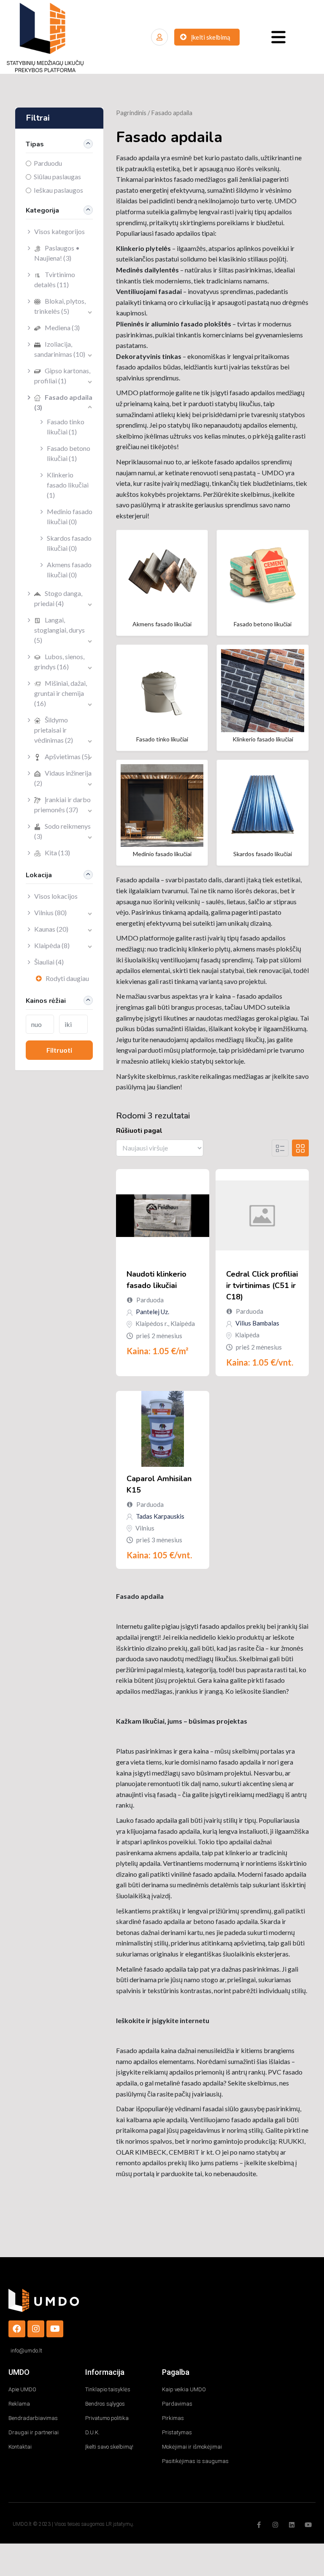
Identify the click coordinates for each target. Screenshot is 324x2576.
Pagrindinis (131, 113)
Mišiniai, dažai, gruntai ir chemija (61, 693)
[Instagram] (36, 2329)
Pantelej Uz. (152, 1312)
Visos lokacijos (56, 896)
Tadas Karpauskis (159, 1516)
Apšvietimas (67, 756)
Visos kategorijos (59, 231)
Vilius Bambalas (257, 1323)
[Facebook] (17, 2329)
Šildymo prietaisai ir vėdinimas (54, 730)
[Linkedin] (292, 2525)
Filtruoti (59, 1050)
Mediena (62, 327)
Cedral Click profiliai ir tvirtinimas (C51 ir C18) (262, 1285)
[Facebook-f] (259, 2525)
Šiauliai (49, 962)
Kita (57, 853)
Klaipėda (52, 945)
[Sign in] (159, 37)
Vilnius (50, 912)
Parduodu (48, 163)
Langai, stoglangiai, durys (59, 630)
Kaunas (51, 929)
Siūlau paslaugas (57, 176)
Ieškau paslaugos (58, 190)
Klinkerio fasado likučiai (68, 485)
